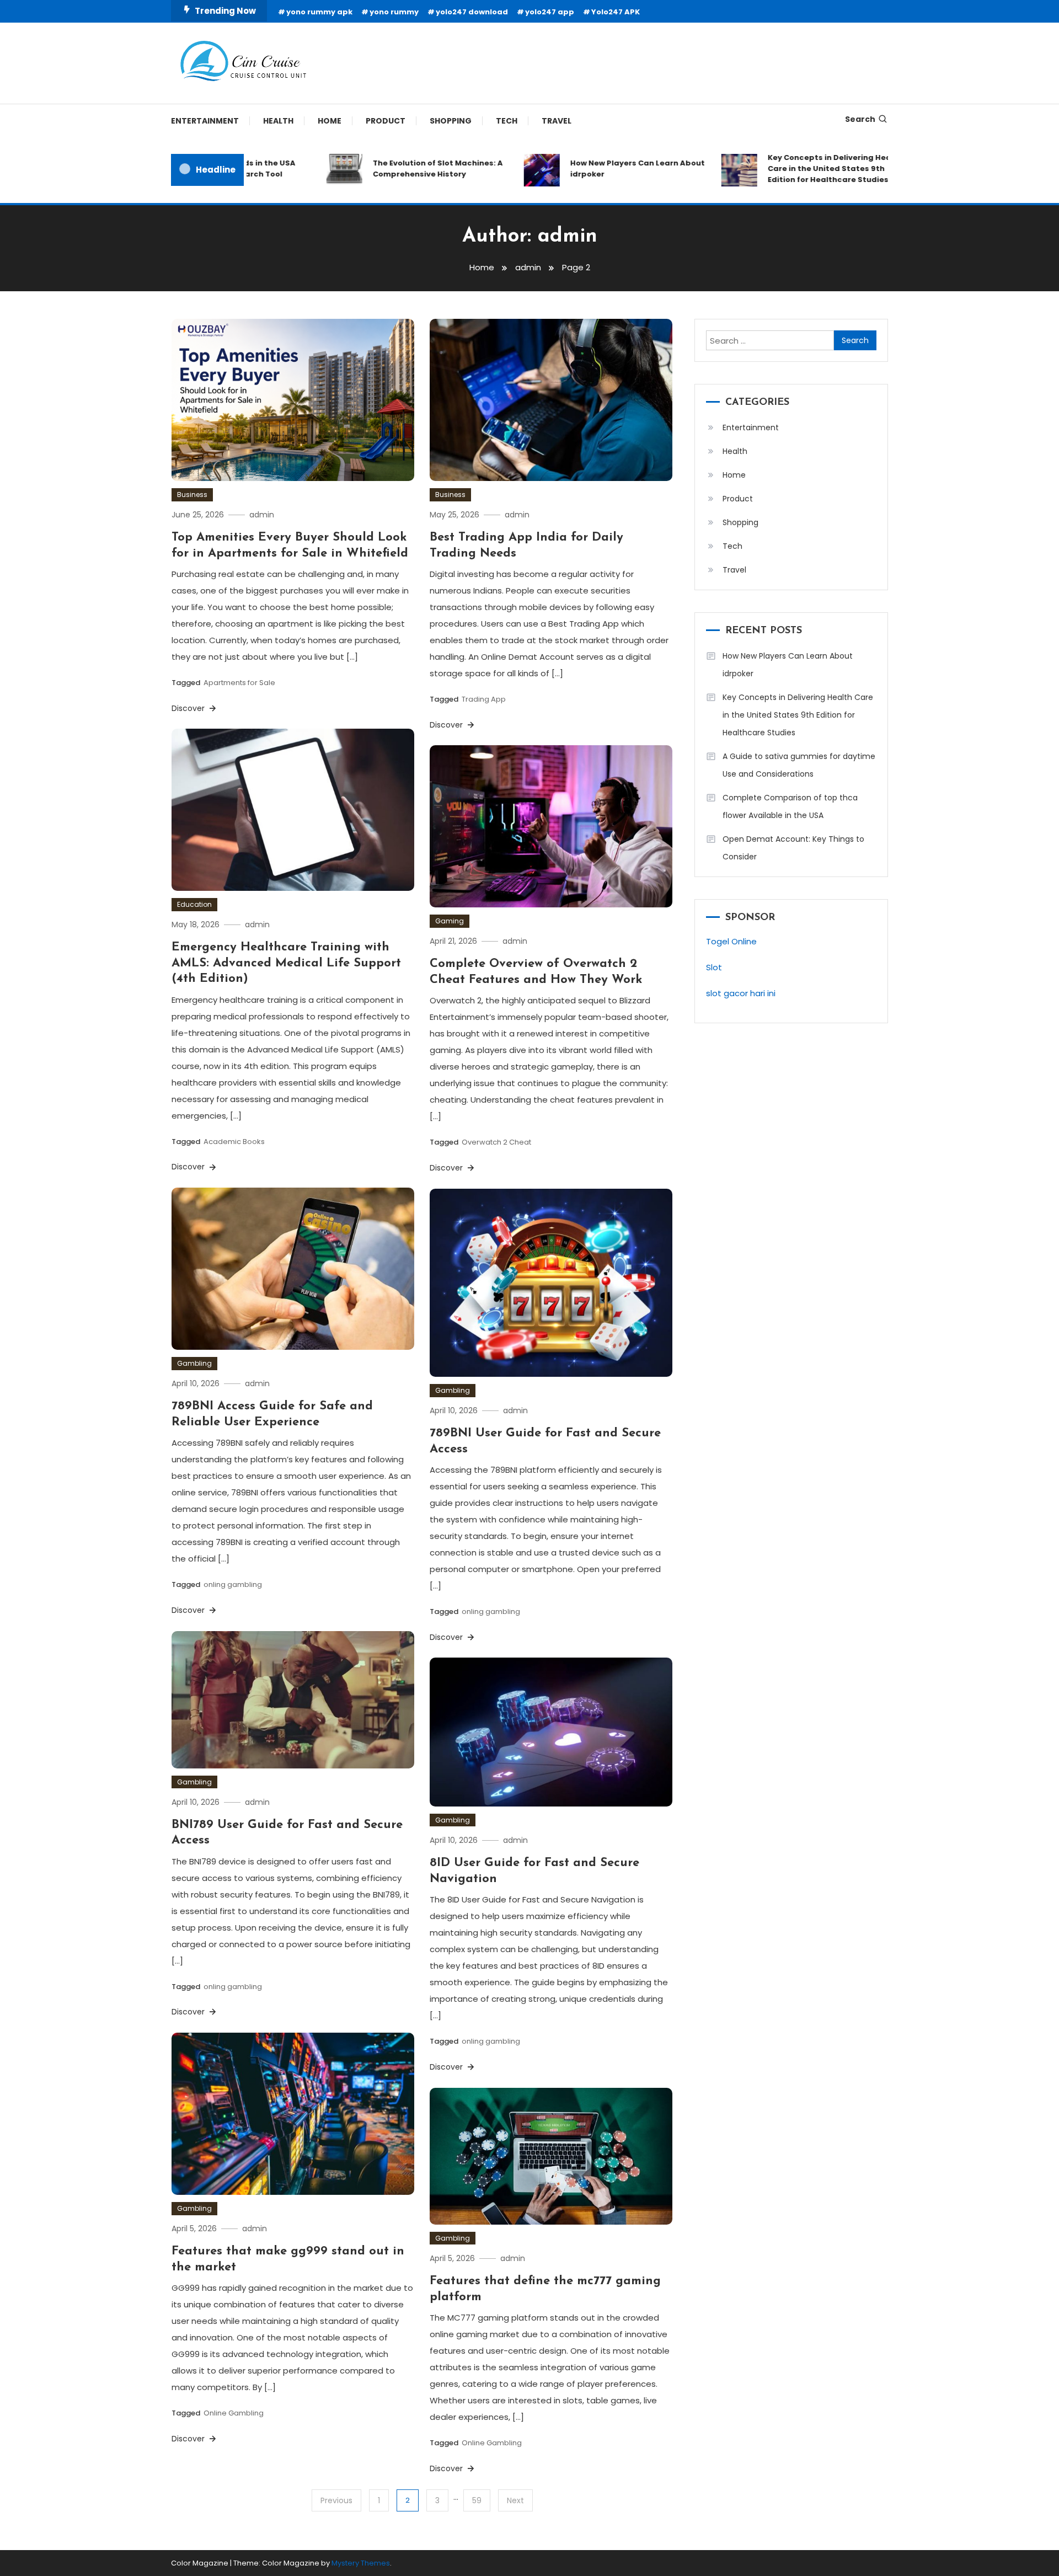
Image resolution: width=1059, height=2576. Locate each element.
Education (194, 904)
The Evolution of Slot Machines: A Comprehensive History (394, 169)
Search (860, 119)
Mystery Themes (361, 2563)
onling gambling (233, 1584)
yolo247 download (472, 12)
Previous (336, 2500)
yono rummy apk (319, 12)
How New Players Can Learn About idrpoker (594, 169)
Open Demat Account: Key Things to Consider (793, 848)
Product (386, 121)
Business (192, 495)
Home (330, 121)
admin (262, 515)
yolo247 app (550, 12)
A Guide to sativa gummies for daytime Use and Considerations (799, 765)
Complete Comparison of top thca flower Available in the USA (790, 806)
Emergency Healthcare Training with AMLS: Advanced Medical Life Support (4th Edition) (286, 963)
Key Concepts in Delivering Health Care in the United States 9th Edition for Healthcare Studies (791, 169)
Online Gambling (234, 2413)
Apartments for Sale (239, 683)
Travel (557, 121)
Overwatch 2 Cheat (496, 1142)
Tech (507, 121)
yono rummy (394, 12)
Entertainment (205, 121)
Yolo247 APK (616, 12)
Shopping (451, 121)
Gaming (450, 921)
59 (477, 2500)
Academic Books (234, 1142)
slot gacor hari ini (741, 993)
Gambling (194, 1363)
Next (515, 2500)
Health (278, 121)
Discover (189, 708)
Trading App (484, 699)
